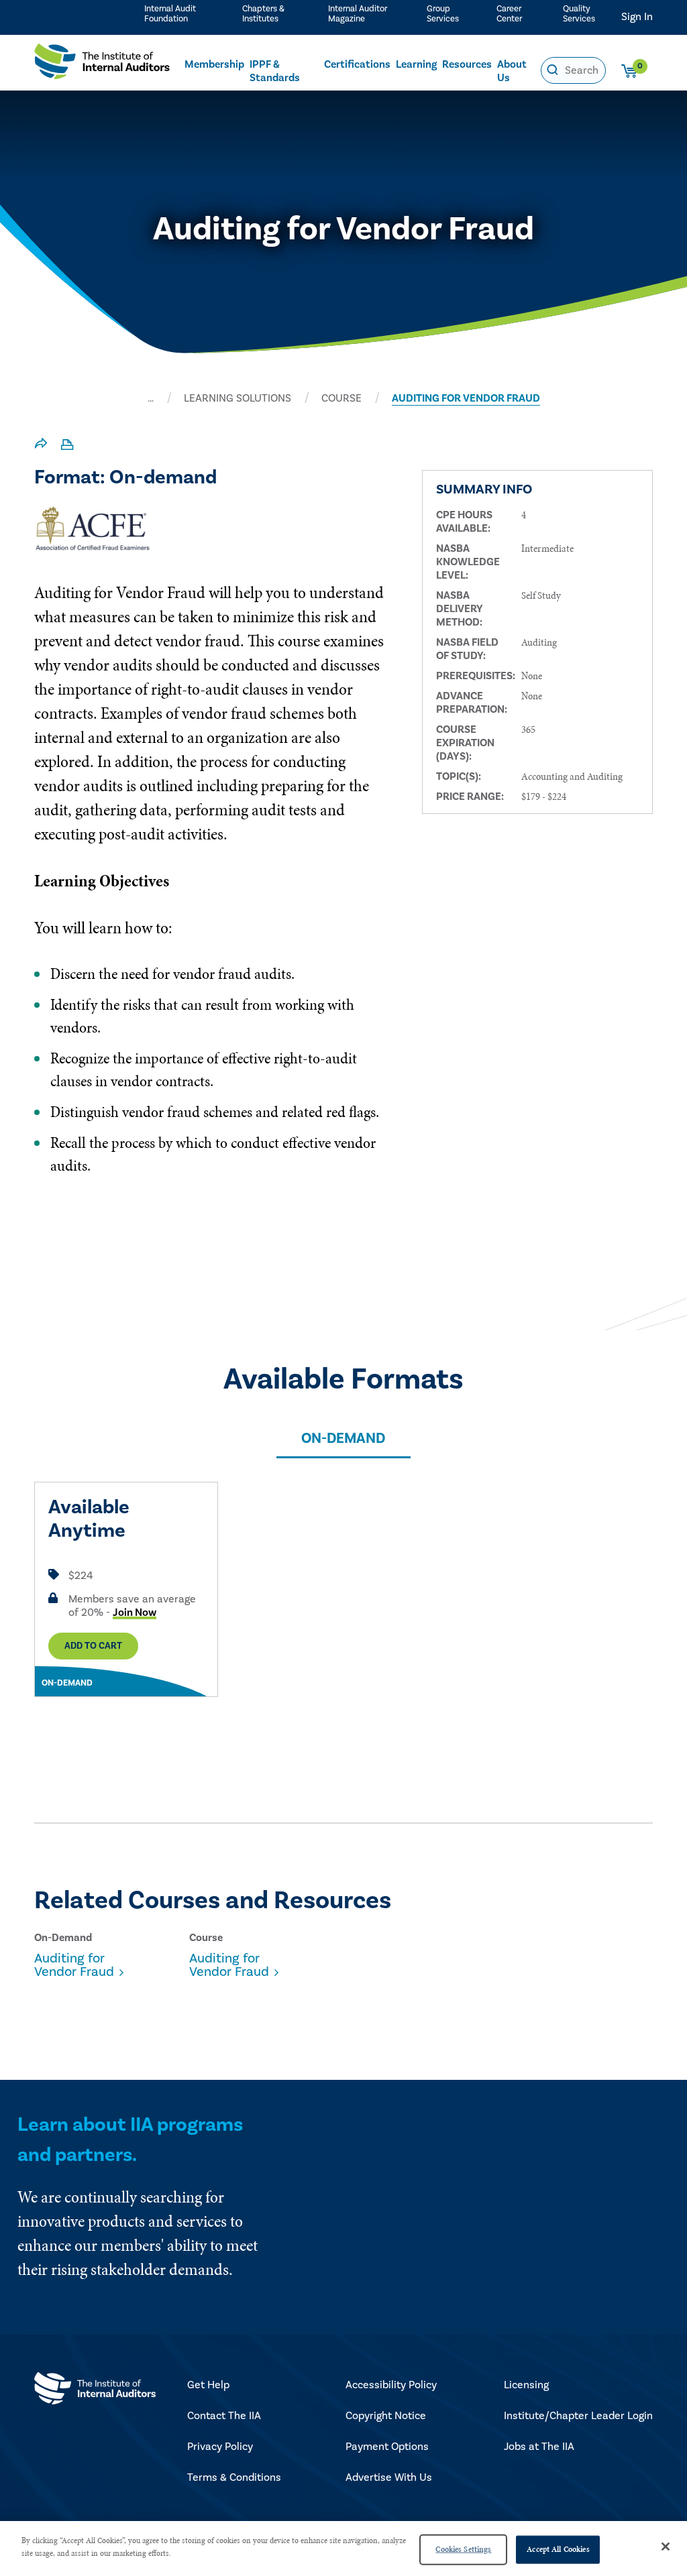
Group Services (443, 14)
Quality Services (579, 14)
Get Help (208, 2385)
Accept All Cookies (558, 2549)
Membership (214, 64)
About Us (512, 71)
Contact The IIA (224, 2416)
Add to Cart (93, 1646)
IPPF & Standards (275, 71)
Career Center (509, 14)
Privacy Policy (220, 2447)
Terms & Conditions (234, 2477)
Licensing (526, 2385)
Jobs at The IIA (539, 2447)
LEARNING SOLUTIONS (237, 398)
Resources (467, 64)
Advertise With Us (389, 2477)
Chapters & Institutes (263, 14)
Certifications (357, 64)
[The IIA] (102, 65)
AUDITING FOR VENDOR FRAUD (466, 398)
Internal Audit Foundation (170, 14)
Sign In (637, 17)
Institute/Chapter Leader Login (578, 2416)
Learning (416, 64)
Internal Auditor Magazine (358, 14)
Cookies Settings (463, 2549)
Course (341, 398)
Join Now (135, 1613)
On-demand (343, 1439)
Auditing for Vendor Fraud (74, 1965)
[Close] (666, 2546)
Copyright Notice (386, 2416)
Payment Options (387, 2447)
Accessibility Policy (391, 2385)
